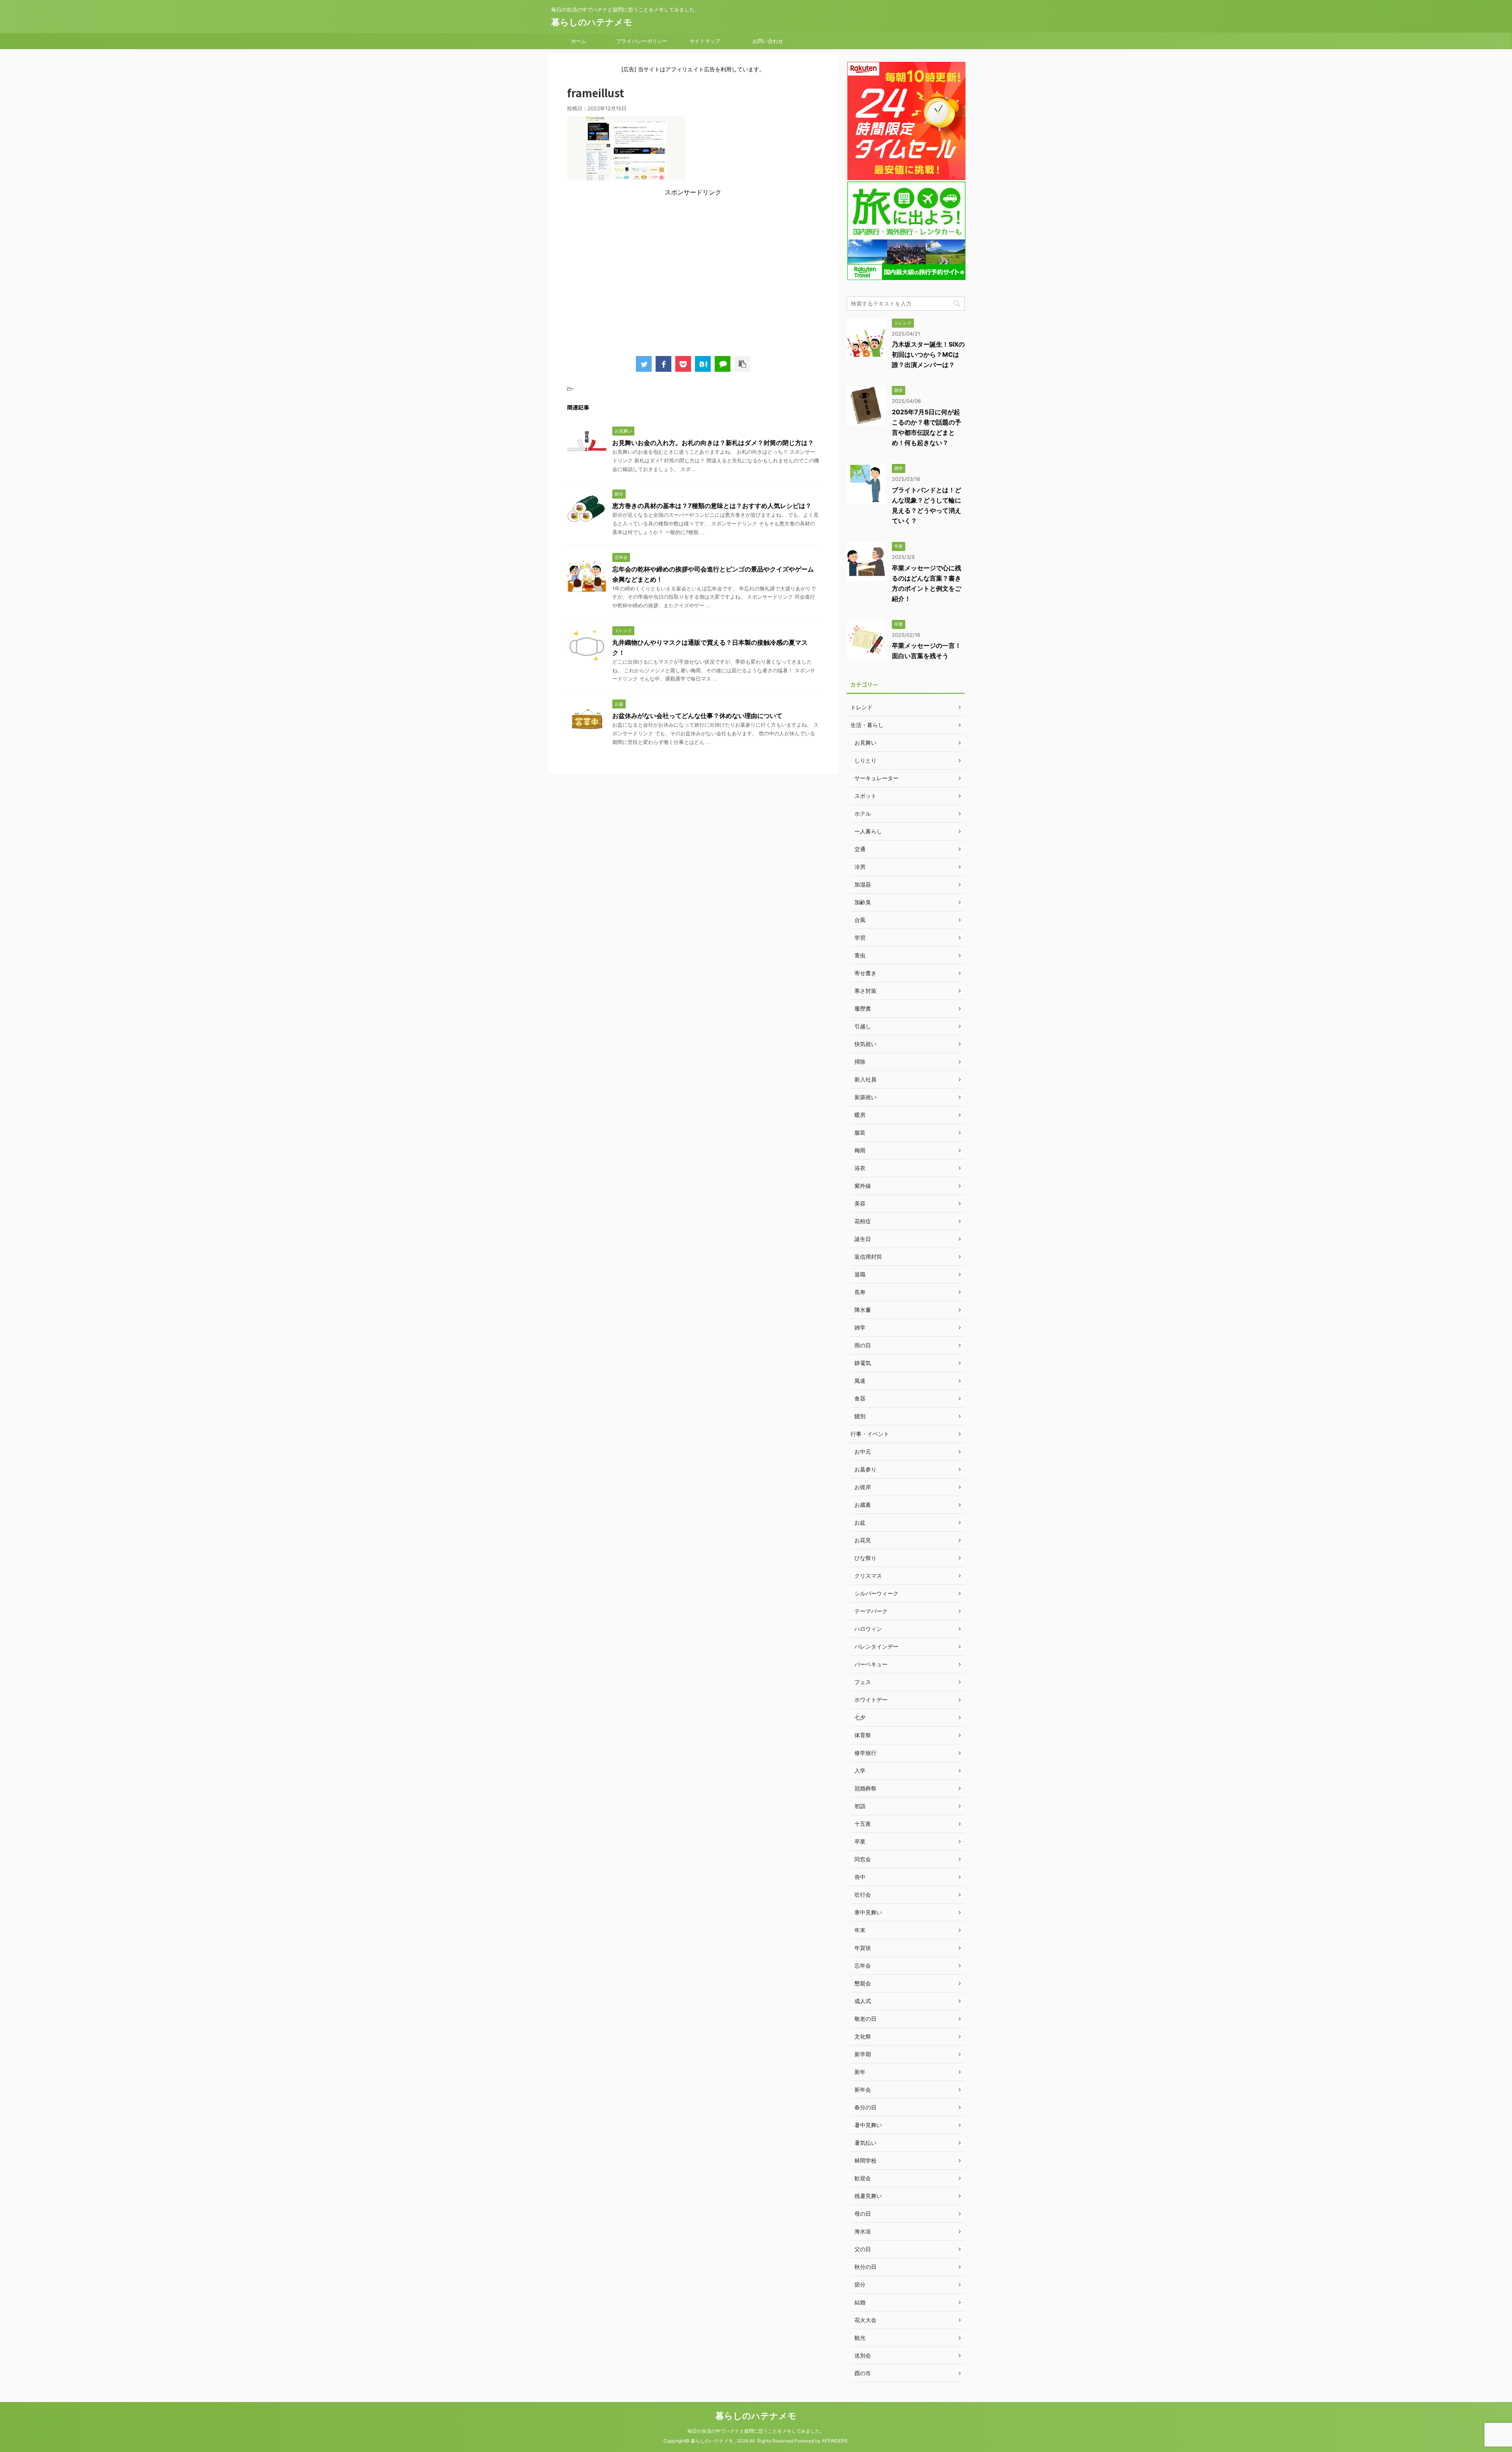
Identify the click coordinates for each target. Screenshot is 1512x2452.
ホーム (579, 41)
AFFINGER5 (835, 2441)
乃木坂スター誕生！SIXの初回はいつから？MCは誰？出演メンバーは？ (928, 354)
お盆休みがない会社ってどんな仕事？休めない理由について (697, 716)
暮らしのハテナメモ (592, 22)
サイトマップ (705, 41)
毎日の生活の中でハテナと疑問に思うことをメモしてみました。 (756, 2431)
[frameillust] (703, 364)
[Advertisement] (693, 273)
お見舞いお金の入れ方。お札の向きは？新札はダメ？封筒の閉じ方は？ (713, 443)
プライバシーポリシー (642, 41)
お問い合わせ (768, 41)
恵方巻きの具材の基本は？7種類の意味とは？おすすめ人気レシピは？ (712, 506)
